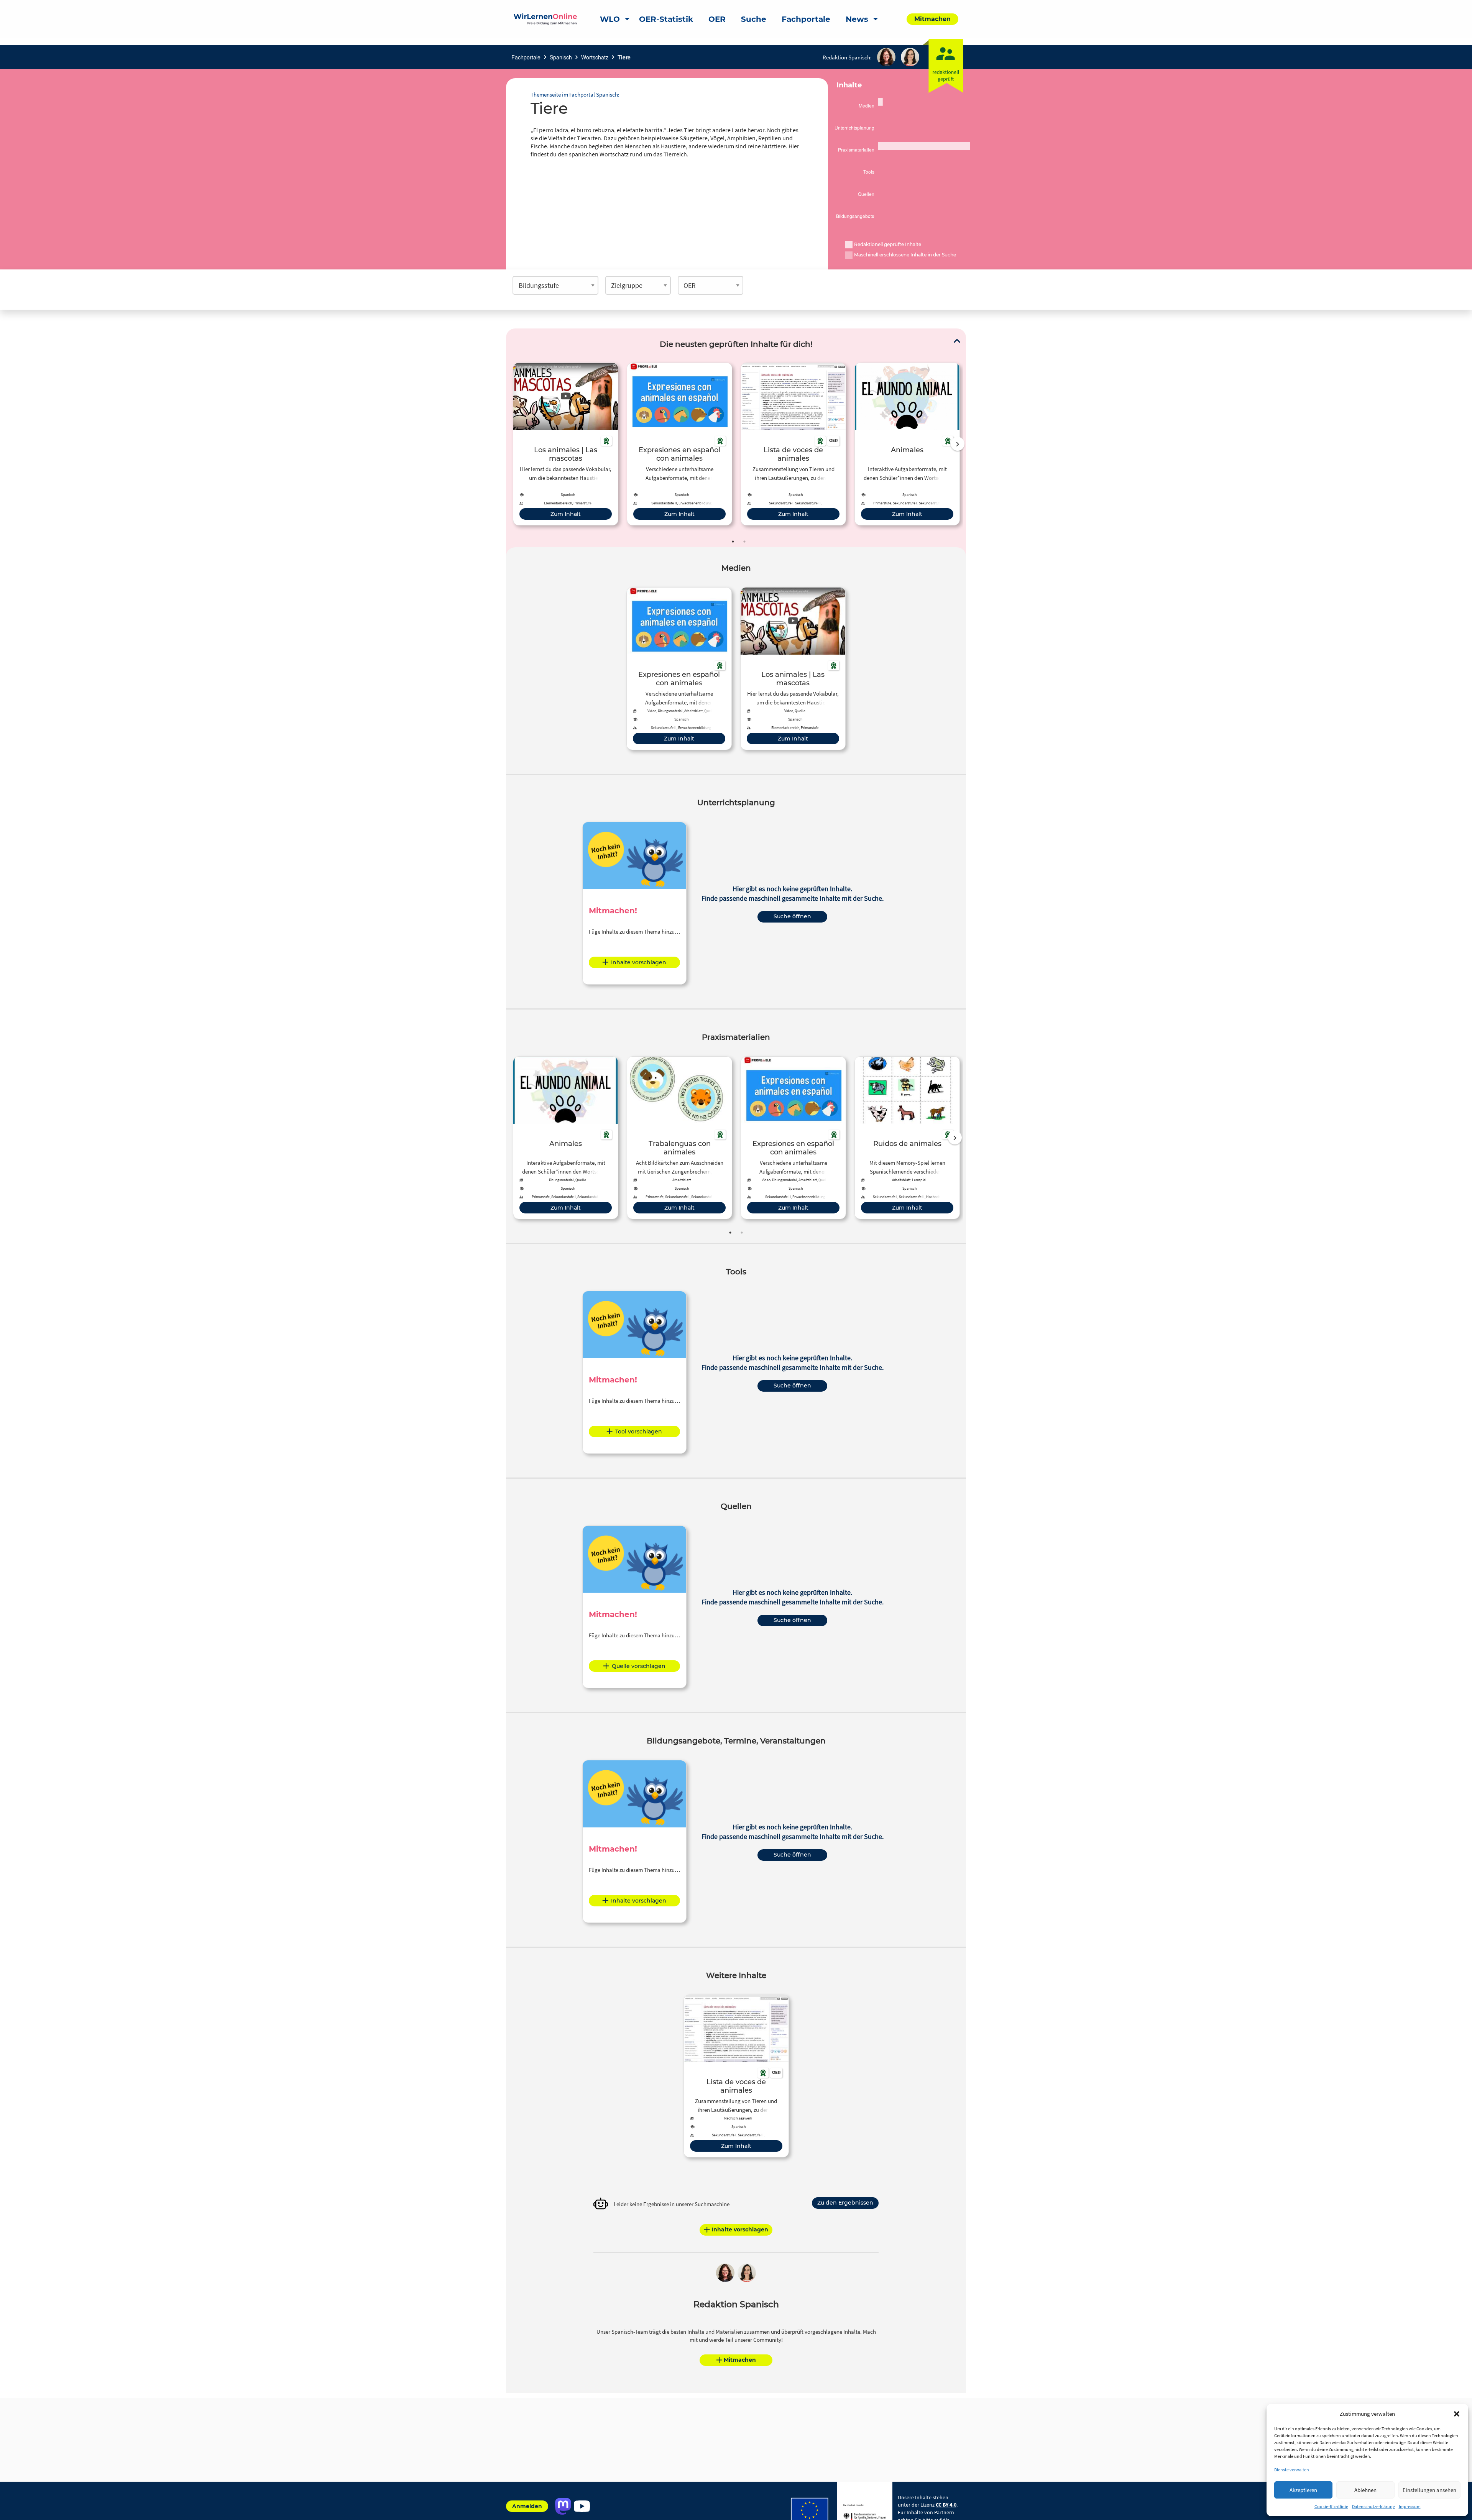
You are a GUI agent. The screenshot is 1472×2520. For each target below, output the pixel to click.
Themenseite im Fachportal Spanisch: (575, 94)
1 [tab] (733, 542)
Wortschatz (595, 57)
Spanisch (561, 57)
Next (958, 444)
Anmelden (527, 2506)
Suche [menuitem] (754, 19)
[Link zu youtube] (582, 2506)
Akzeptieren (1303, 2490)
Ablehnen (1365, 2490)
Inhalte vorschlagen (639, 962)
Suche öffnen (792, 916)
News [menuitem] (857, 19)
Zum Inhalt (566, 514)
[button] (1457, 2414)
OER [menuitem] (717, 19)
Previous (511, 444)
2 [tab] (744, 542)
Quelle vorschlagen (639, 1666)
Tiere (624, 57)
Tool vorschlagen (639, 1432)
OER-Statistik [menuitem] (666, 19)
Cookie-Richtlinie (1331, 2506)
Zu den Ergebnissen (845, 2203)
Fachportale (526, 57)
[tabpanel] (566, 444)
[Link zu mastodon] (563, 2506)
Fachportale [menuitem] (806, 19)
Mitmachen (740, 2360)
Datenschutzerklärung (1373, 2506)
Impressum (1410, 2506)
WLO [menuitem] (610, 19)
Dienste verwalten (1292, 2470)
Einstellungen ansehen (1429, 2490)
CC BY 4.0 (946, 2505)
